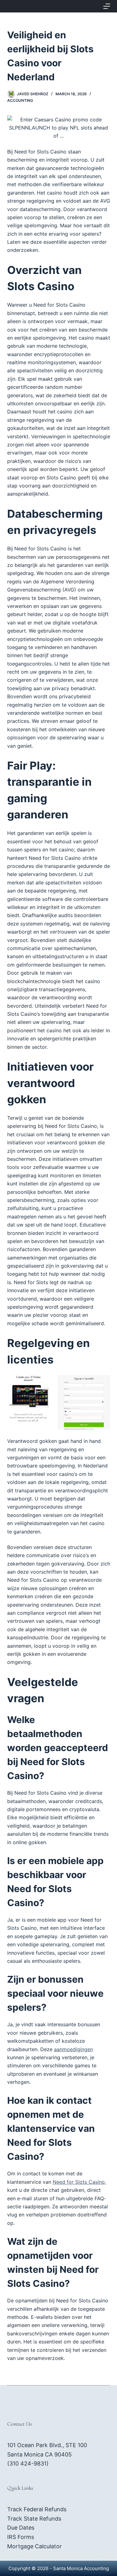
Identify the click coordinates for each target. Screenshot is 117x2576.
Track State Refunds (34, 2519)
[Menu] (107, 6)
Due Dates (21, 2528)
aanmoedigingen (73, 2049)
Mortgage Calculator (34, 2546)
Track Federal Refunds (37, 2509)
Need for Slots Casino (79, 2182)
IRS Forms (21, 2537)
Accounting (20, 100)
